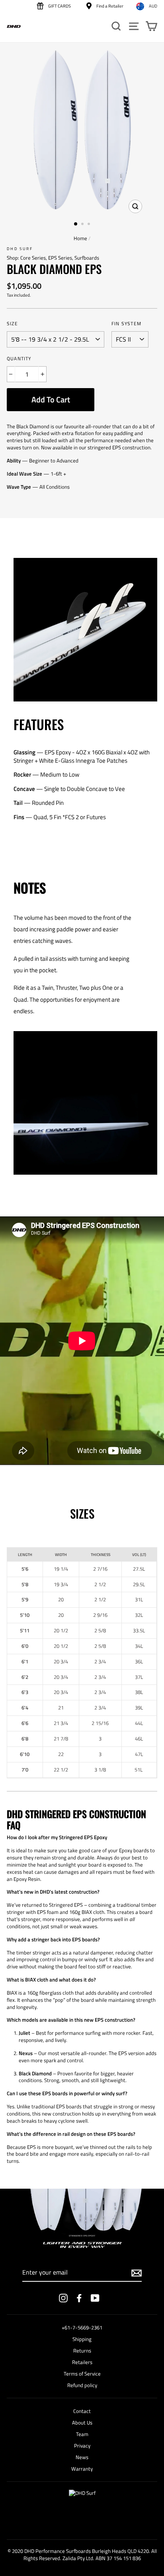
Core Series (33, 258)
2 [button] (83, 225)
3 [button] (90, 225)
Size (12, 324)
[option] (82, 130)
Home (80, 238)
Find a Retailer (109, 6)
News (82, 2457)
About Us (82, 2423)
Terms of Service (82, 2374)
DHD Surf (20, 249)
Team (82, 2434)
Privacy (82, 2446)
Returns (82, 2351)
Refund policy (82, 2385)
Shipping (82, 2339)
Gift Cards (59, 6)
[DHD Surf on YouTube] (95, 2298)
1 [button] (76, 224)
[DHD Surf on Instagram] (63, 2298)
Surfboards (87, 258)
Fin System (126, 324)
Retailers (82, 2362)
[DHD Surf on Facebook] (79, 2298)
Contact (82, 2411)
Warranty (82, 2469)
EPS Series (60, 258)
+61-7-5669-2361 (82, 2328)
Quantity (19, 359)
